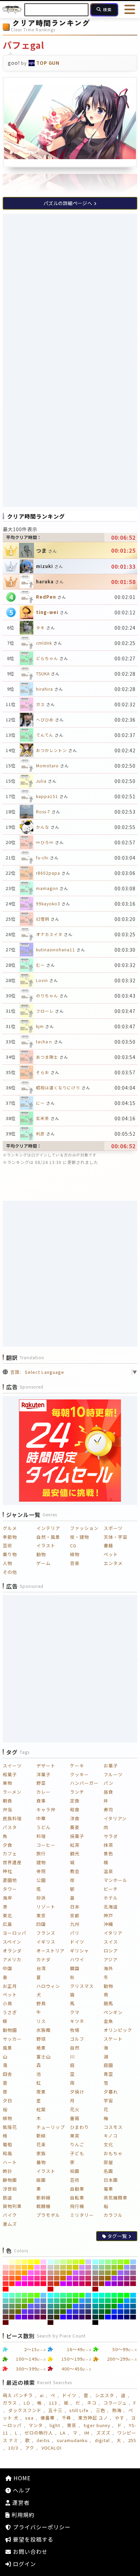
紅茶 (75, 1845)
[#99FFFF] (95, 2262)
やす (120, 2418)
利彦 (40, 1133)
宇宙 (108, 2100)
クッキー (80, 1774)
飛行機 (77, 2206)
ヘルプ (21, 2490)
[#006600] (108, 2312)
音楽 (75, 1563)
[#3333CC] (76, 2312)
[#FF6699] (43, 2273)
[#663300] (12, 2317)
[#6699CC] (43, 2301)
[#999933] (108, 2273)
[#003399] (127, 2312)
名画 (108, 2171)
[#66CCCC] (6, 2301)
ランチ (77, 1792)
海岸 (7, 1898)
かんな (43, 827)
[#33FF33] (76, 2295)
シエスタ (105, 2395)
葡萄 (7, 2144)
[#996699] (133, 2273)
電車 (108, 2189)
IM (87, 2433)
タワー (10, 1889)
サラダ (111, 1836)
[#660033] (43, 2317)
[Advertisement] (70, 287)
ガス (40, 704)
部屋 (108, 2162)
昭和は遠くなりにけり (58, 1087)
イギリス (46, 1942)
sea (29, 2418)
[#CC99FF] (82, 2267)
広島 (7, 1924)
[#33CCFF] (88, 2295)
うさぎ (10, 2012)
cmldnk (44, 643)
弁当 (7, 1810)
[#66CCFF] (43, 2295)
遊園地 (10, 1880)
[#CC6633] (57, 2278)
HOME (21, 2478)
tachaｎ (44, 1041)
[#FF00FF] (18, 2284)
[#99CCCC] (95, 2267)
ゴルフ (77, 2039)
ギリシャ (80, 1951)
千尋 (67, 2418)
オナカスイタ (49, 934)
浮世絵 (10, 2189)
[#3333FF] (69, 2312)
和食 (75, 1810)
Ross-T (43, 811)
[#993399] (127, 2278)
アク (30, 2448)
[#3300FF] (63, 2317)
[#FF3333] (6, 2284)
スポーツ (113, 1528)
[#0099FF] (127, 2301)
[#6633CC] (31, 2312)
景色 (108, 1853)
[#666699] (43, 2306)
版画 (41, 2180)
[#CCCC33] (69, 2267)
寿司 (108, 1810)
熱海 (117, 2410)
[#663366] (43, 2312)
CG (73, 1545)
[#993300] (102, 2284)
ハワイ (77, 1959)
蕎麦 (75, 1827)
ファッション (84, 1528)
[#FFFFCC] (12, 2262)
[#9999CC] (133, 2267)
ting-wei (47, 612)
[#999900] (114, 2273)
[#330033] (88, 2317)
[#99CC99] (102, 2267)
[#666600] (18, 2312)
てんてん (45, 735)
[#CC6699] (88, 2273)
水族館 (43, 2030)
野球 (41, 2039)
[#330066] (82, 2317)
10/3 (13, 2448)
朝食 (7, 1801)
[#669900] (25, 2306)
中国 (7, 1968)
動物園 (10, 2030)
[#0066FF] (120, 2306)
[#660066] (37, 2317)
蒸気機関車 (116, 2198)
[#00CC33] (114, 2301)
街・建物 (80, 1537)
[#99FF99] (108, 2262)
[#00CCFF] (133, 2295)
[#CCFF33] (76, 2262)
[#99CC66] (108, 2267)
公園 (41, 1880)
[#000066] (127, 2317)
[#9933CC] (120, 2278)
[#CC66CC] (82, 2273)
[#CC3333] (50, 2284)
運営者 (20, 2502)
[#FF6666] (6, 2278)
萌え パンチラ (18, 2395)
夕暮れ (111, 2092)
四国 (41, 1924)
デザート (46, 1766)
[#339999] (50, 2306)
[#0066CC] (127, 2306)
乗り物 (10, 1554)
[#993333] (95, 2284)
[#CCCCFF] (88, 2262)
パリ (75, 1933)
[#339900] (69, 2306)
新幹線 (43, 2198)
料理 (41, 1836)
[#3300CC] (69, 2317)
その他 (10, 1572)
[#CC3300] (57, 2284)
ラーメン (12, 1792)
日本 (75, 1907)
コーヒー (46, 1845)
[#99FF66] (114, 2262)
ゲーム (43, 1563)
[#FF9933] (18, 2273)
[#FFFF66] (25, 2262)
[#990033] (133, 2284)
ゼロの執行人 (39, 2433)
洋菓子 (43, 1774)
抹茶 (108, 1845)
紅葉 (41, 2109)
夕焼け (77, 2092)
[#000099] (120, 2317)
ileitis (43, 2440)
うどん (43, 1827)
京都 (75, 1915)
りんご (77, 2144)
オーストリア (50, 1951)
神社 (7, 1871)
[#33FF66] (69, 2295)
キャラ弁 (46, 1810)
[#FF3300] (12, 2284)
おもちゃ (113, 2153)
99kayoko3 (48, 903)
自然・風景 (48, 1537)
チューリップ (51, 2127)
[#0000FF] (108, 2317)
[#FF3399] (37, 2278)
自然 (75, 2048)
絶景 (41, 2048)
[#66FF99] (18, 2295)
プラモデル (48, 2215)
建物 (41, 1862)
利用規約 (22, 2515)
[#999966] (102, 2273)
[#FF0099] (31, 2284)
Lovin (42, 980)
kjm (40, 1026)
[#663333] (6, 2317)
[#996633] (102, 2278)
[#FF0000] (6, 2289)
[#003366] (133, 2312)
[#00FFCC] (102, 2295)
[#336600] (63, 2312)
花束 (41, 2144)
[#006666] (95, 2312)
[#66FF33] (31, 2295)
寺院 (41, 1871)
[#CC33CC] (76, 2278)
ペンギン (113, 2012)
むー (40, 965)
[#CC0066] (82, 2284)
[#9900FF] (108, 2284)
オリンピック (118, 2030)
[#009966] (102, 2306)
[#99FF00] (127, 2262)
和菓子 (10, 1774)
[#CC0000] (50, 2289)
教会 (75, 1871)
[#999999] (95, 2273)
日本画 (111, 2180)
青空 (108, 2074)
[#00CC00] (120, 2301)
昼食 (108, 1792)
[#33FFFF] (50, 2295)
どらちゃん (47, 658)
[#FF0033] (43, 2284)
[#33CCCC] (50, 2301)
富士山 (43, 2057)
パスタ (10, 1827)
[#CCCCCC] (50, 2267)
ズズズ (103, 2433)
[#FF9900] (25, 2273)
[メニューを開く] (130, 10)
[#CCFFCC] (57, 2262)
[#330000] (50, 2322)
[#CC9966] (57, 2273)
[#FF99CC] (43, 2267)
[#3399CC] (88, 2301)
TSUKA (43, 673)
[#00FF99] (108, 2295)
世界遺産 (12, 1862)
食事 (41, 1801)
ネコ (92, 2403)
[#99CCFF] (133, 2262)
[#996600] (108, 2278)
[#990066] (127, 2284)
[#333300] (57, 2317)
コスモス (113, 2127)
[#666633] (12, 2312)
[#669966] (12, 2306)
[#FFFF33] (31, 2262)
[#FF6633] (12, 2278)
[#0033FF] (114, 2312)
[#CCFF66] (69, 2262)
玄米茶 (43, 1118)
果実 (75, 2136)
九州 (75, 1924)
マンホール (116, 1880)
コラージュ (115, 2403)
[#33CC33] (69, 2301)
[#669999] (6, 2306)
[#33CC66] (63, 2301)
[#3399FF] (82, 2301)
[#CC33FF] (69, 2278)
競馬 (108, 2003)
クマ (75, 2012)
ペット (111, 1554)
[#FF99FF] (37, 2267)
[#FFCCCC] (6, 2267)
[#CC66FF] (76, 2273)
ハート (10, 2162)
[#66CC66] (18, 2301)
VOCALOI (52, 2448)
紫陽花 (10, 2127)
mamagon (47, 888)
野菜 (41, 1783)
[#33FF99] (63, 2295)
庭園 (108, 2065)
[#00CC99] (102, 2301)
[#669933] (18, 2306)
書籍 (108, 1545)
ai (42, 2395)
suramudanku (72, 2440)
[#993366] (133, 2278)
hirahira (45, 689)
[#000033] (133, 2317)
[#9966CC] (127, 2273)
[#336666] (50, 2312)
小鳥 (7, 2003)
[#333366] (88, 2312)
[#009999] (95, 2306)
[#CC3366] (88, 2278)
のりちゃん (47, 995)
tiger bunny (97, 2425)
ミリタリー (82, 2215)
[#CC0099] (76, 2284)
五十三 (55, 2410)
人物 (7, 1563)
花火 (75, 2109)
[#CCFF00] (82, 2262)
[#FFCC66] (18, 2267)
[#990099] (120, 2284)
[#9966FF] (120, 2273)
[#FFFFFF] (6, 2262)
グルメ (10, 1528)
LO (27, 2403)
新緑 (41, 2136)
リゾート (46, 1907)
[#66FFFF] (6, 2295)
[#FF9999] (6, 2273)
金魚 (108, 2021)
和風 (7, 2153)
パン (109, 1783)
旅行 (41, 1853)
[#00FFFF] (95, 2295)
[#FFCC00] (31, 2267)
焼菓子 (77, 1836)
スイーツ (12, 1766)
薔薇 (75, 2118)
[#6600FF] (18, 2317)
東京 (41, 1915)
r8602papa (48, 873)
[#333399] (82, 2312)
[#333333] (50, 2317)
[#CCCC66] (63, 2267)
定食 (75, 1801)
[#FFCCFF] (43, 2262)
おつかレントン (51, 750)
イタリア (113, 1933)
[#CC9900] (69, 2273)
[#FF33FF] (25, 2278)
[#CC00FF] (63, 2284)
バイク (10, 2215)
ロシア (111, 1951)
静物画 (10, 2180)
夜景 (41, 2092)
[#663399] (37, 2312)
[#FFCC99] (12, 2267)
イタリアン (115, 1818)
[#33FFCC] (57, 2295)
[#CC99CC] (88, 2267)
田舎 (7, 2074)
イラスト (46, 1545)
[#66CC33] (25, 2301)
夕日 (7, 2100)
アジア (111, 1959)
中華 (41, 1818)
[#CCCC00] (76, 2267)
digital (102, 2440)
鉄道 (7, 2198)
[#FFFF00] (37, 2262)
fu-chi (42, 857)
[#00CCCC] (95, 2301)
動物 (41, 1554)
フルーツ (113, 1774)
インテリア (48, 1528)
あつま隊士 (47, 1057)
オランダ (12, 1951)
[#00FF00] (127, 2295)
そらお (43, 1072)
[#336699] (88, 2306)
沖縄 (108, 1924)
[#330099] (76, 2317)
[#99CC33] (114, 2267)
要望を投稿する (32, 2539)
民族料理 (12, 1818)
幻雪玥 (43, 919)
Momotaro (47, 765)
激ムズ (10, 2224)
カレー (43, 1792)
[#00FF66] (114, 2295)
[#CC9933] (63, 2273)
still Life (79, 2410)
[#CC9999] (50, 2273)
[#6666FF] (31, 2306)
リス (41, 2021)
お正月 (10, 1986)
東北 (7, 1915)
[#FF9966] (12, 2273)
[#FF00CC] (25, 2284)
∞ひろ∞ (45, 842)
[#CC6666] (50, 2278)
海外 (108, 1968)
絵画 (75, 2171)
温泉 (108, 1871)
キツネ (77, 2021)
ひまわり (80, 2127)
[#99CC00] (120, 2267)
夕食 (7, 1845)
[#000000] (95, 2322)
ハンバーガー (84, 1783)
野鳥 (41, 2003)
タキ (40, 627)
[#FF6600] (18, 2278)
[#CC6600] (63, 2278)
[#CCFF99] (63, 2262)
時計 (7, 2171)
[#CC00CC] (69, 2284)
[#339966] (57, 2306)
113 (53, 2403)
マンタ (36, 2425)
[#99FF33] (120, 2262)
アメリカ (12, 1959)
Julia (41, 781)
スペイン (12, 1942)
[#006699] (133, 2306)
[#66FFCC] (12, 2295)
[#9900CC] (114, 2284)
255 (132, 2440)
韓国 (75, 1968)
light (55, 2425)
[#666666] (6, 2312)
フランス (46, 1933)
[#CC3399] (82, 2278)
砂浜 (41, 1898)
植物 (75, 1554)
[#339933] (63, 2306)
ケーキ (77, 1766)
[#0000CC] (114, 2317)
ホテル (111, 1898)
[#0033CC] (120, 2312)
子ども (77, 2153)
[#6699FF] (37, 2301)
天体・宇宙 (116, 1537)
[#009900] (114, 2306)
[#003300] (102, 2317)
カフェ (10, 1853)
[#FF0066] (37, 2284)
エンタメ (113, 1563)
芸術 (7, 1545)
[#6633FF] (25, 2312)
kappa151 (47, 796)
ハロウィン (48, 1986)
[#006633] (102, 2312)
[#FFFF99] (18, 2262)
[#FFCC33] (25, 2267)
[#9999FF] (127, 2267)
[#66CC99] (12, 2301)
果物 (7, 1783)
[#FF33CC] (31, 2278)
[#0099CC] (133, 2301)
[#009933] (108, 2306)
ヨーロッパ (15, 1933)
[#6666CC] (37, 2306)
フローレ (45, 1011)
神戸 (108, 1915)
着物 (41, 2162)
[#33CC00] (76, 2301)
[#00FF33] (120, 2295)
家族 (41, 2153)
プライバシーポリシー (41, 2527)
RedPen (46, 597)
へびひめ (45, 719)
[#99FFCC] (102, 2262)
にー (40, 1103)
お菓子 (111, 1766)
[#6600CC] (25, 2317)
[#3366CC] (82, 2306)
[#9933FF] (114, 2278)
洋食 (75, 1818)
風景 (7, 2048)
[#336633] (57, 2312)
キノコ (111, 2136)
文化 (108, 2144)
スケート (113, 2039)
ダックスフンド (25, 2410)
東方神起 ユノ (93, 2418)
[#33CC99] (57, 2301)
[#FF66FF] (31, 2273)
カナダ (43, 1959)
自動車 (77, 2189)
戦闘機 (43, 2206)
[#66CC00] (31, 2301)
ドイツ (77, 1942)
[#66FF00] (37, 2295)
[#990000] (95, 2289)
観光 (75, 1853)
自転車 (77, 2198)
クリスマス (82, 1986)
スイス (111, 1942)
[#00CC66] (108, 2301)
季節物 (10, 1537)
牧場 (75, 2030)
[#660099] (31, 2317)
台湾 (41, 1968)
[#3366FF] (76, 2306)
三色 (101, 2410)
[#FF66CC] (37, 2273)
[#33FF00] (82, 2295)
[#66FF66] (25, 2295)
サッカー (12, 2039)
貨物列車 (12, 2206)
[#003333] (95, 2317)
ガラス (10, 2403)
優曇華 (48, 2418)
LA (63, 2433)
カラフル (113, 2215)
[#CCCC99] (57, 2267)
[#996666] (95, 2278)
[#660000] (6, 2322)
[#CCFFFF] (50, 2262)
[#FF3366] (43, 2278)
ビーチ (111, 1889)
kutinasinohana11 (56, 949)
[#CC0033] (88, 2284)
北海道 (111, 1907)
